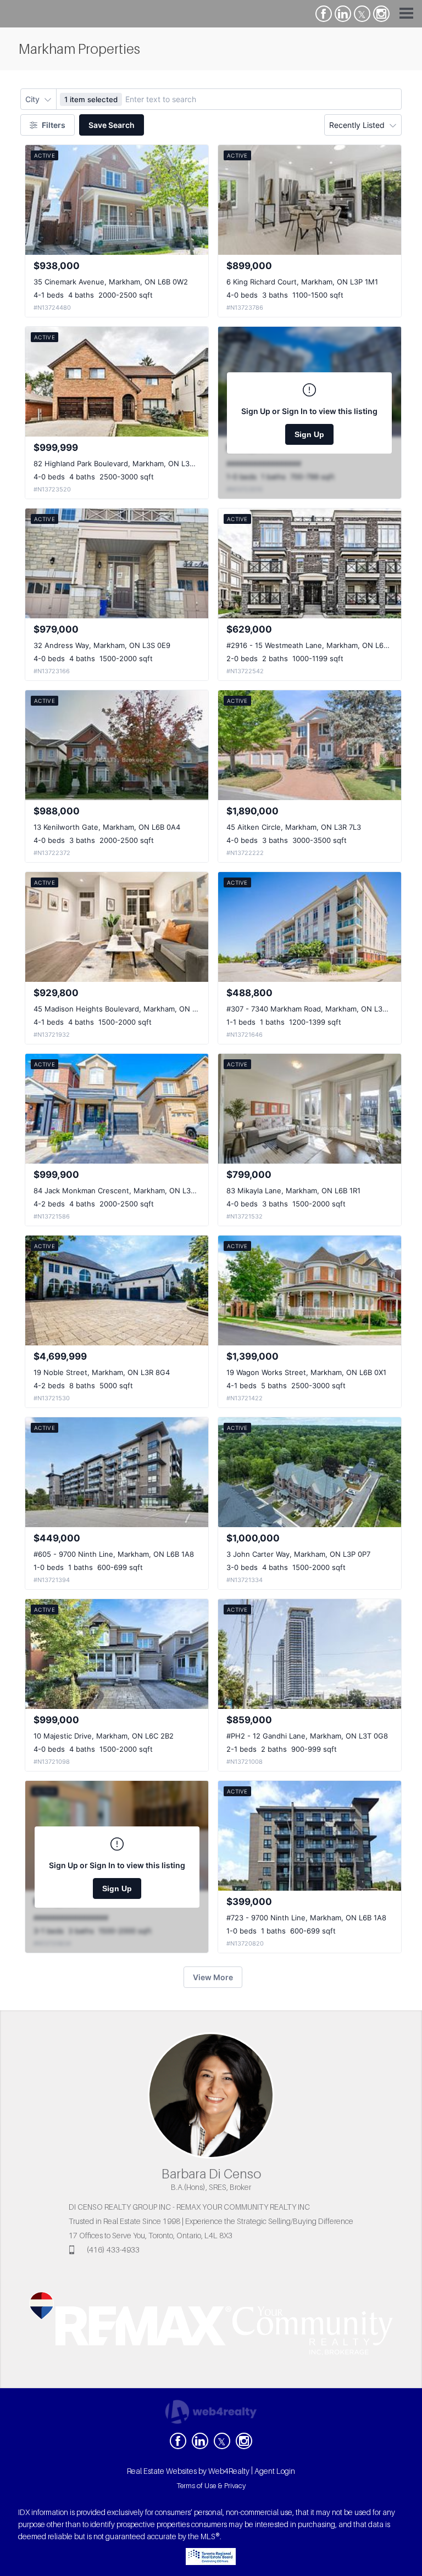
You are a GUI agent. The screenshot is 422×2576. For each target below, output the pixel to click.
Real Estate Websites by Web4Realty (188, 2471)
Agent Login (275, 2471)
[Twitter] (362, 14)
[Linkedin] (343, 14)
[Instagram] (381, 14)
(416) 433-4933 (113, 2250)
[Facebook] (324, 14)
